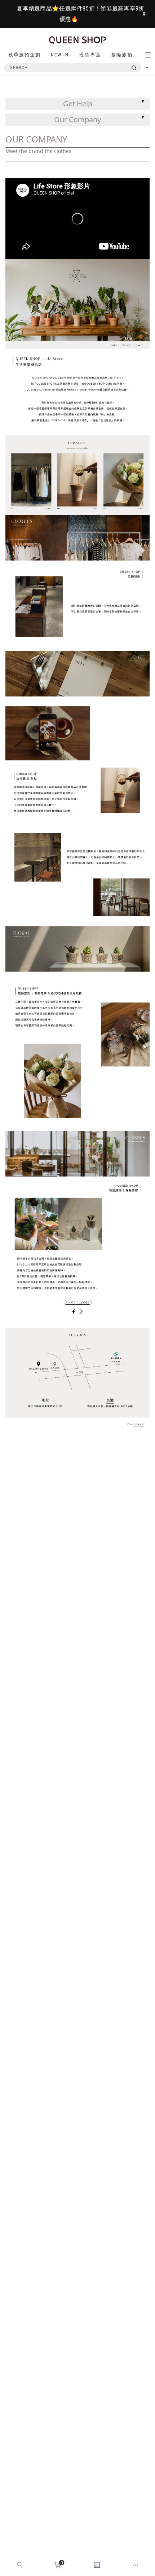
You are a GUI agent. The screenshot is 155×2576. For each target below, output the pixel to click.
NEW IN (60, 55)
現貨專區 (90, 55)
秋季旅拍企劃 (25, 55)
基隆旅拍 (122, 55)
